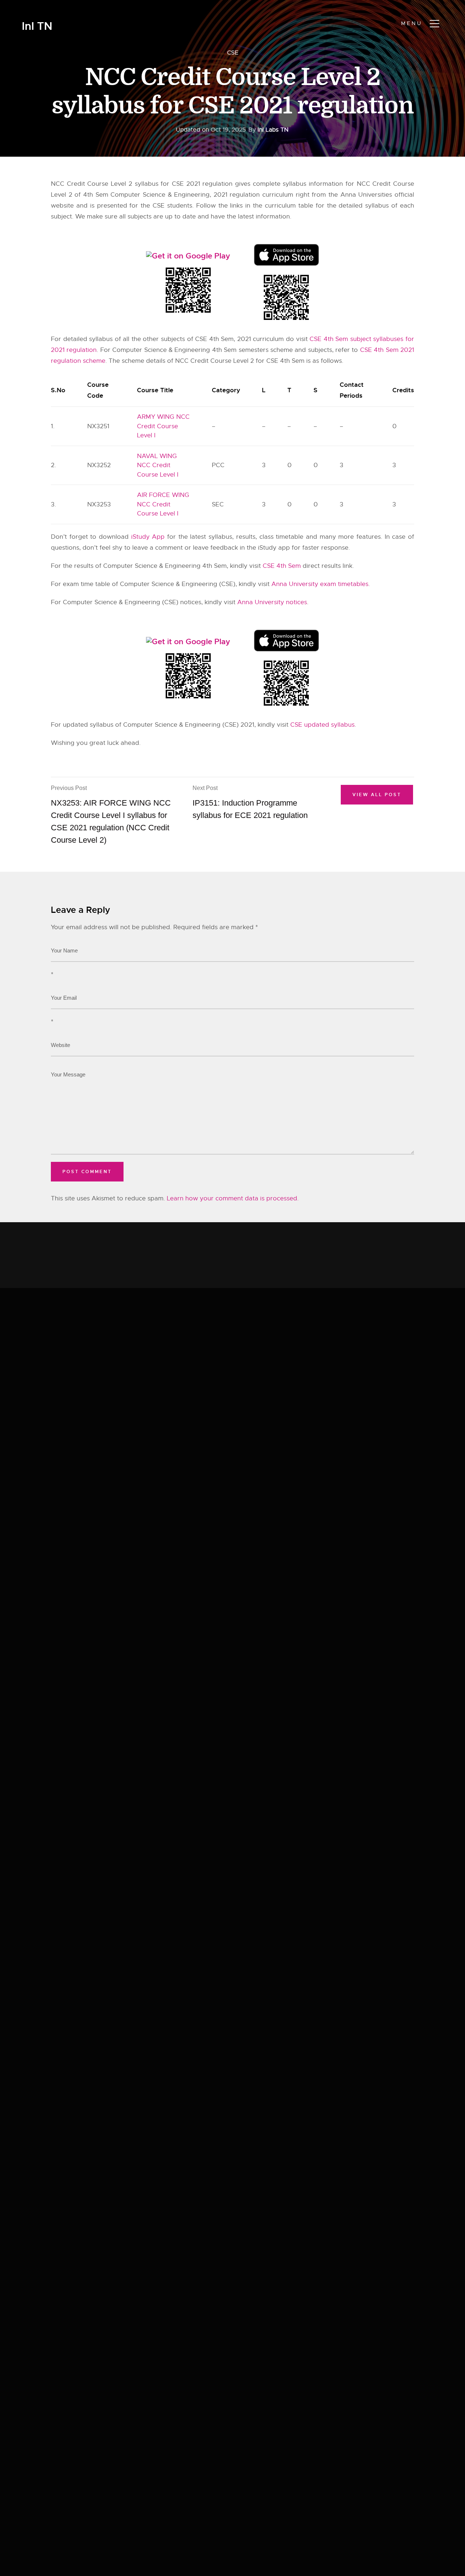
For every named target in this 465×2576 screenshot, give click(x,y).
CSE (233, 53)
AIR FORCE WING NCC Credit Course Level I (163, 504)
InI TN (37, 26)
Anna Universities (366, 195)
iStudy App (148, 537)
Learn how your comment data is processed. (233, 1198)
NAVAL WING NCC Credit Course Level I (158, 465)
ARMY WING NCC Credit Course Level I (163, 426)
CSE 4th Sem (282, 566)
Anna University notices (272, 602)
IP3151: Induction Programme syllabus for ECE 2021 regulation (250, 802)
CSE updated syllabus (322, 725)
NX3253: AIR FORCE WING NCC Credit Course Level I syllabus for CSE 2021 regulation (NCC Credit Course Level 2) (111, 815)
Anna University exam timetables (320, 584)
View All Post (377, 795)
